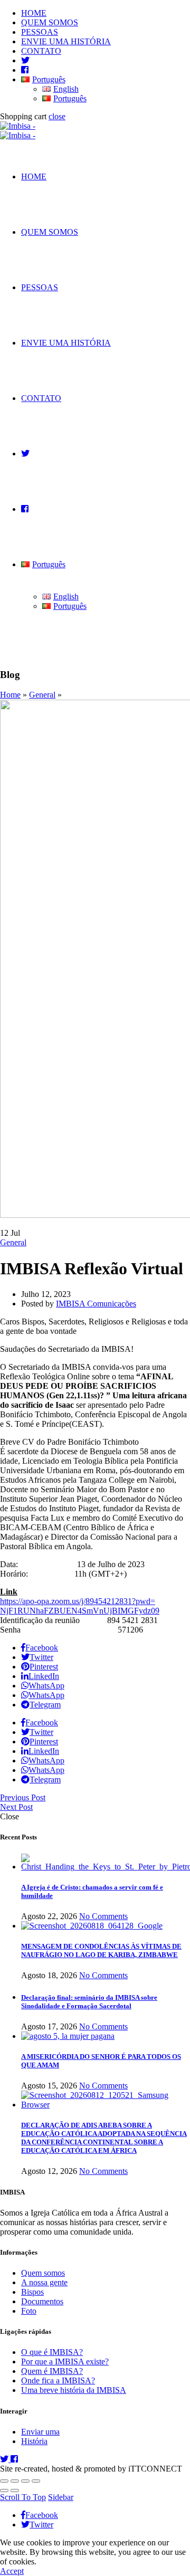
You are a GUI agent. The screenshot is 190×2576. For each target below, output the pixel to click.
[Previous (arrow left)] (4, 2491)
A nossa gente (44, 2282)
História (34, 2441)
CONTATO (41, 51)
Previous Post (23, 1797)
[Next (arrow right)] (15, 2491)
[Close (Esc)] (4, 2481)
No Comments (103, 1916)
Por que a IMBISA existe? (65, 2362)
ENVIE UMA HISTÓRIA (66, 41)
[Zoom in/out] (36, 2481)
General (42, 695)
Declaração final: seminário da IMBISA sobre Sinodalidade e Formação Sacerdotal (89, 2002)
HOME (34, 13)
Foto (29, 2311)
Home (10, 695)
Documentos (42, 2301)
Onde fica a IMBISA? (58, 2381)
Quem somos (43, 2273)
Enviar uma (40, 2432)
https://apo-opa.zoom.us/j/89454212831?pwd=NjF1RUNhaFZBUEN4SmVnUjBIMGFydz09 (80, 1606)
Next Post (16, 1807)
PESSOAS (40, 32)
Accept (12, 2571)
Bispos (32, 2292)
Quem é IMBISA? (52, 2371)
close (57, 116)
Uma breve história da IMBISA (74, 2390)
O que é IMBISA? (52, 2352)
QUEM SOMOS (50, 22)
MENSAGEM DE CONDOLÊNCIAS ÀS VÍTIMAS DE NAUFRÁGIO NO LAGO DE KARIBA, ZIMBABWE (101, 1950)
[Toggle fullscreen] (25, 2481)
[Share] (15, 2481)
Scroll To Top (23, 2497)
